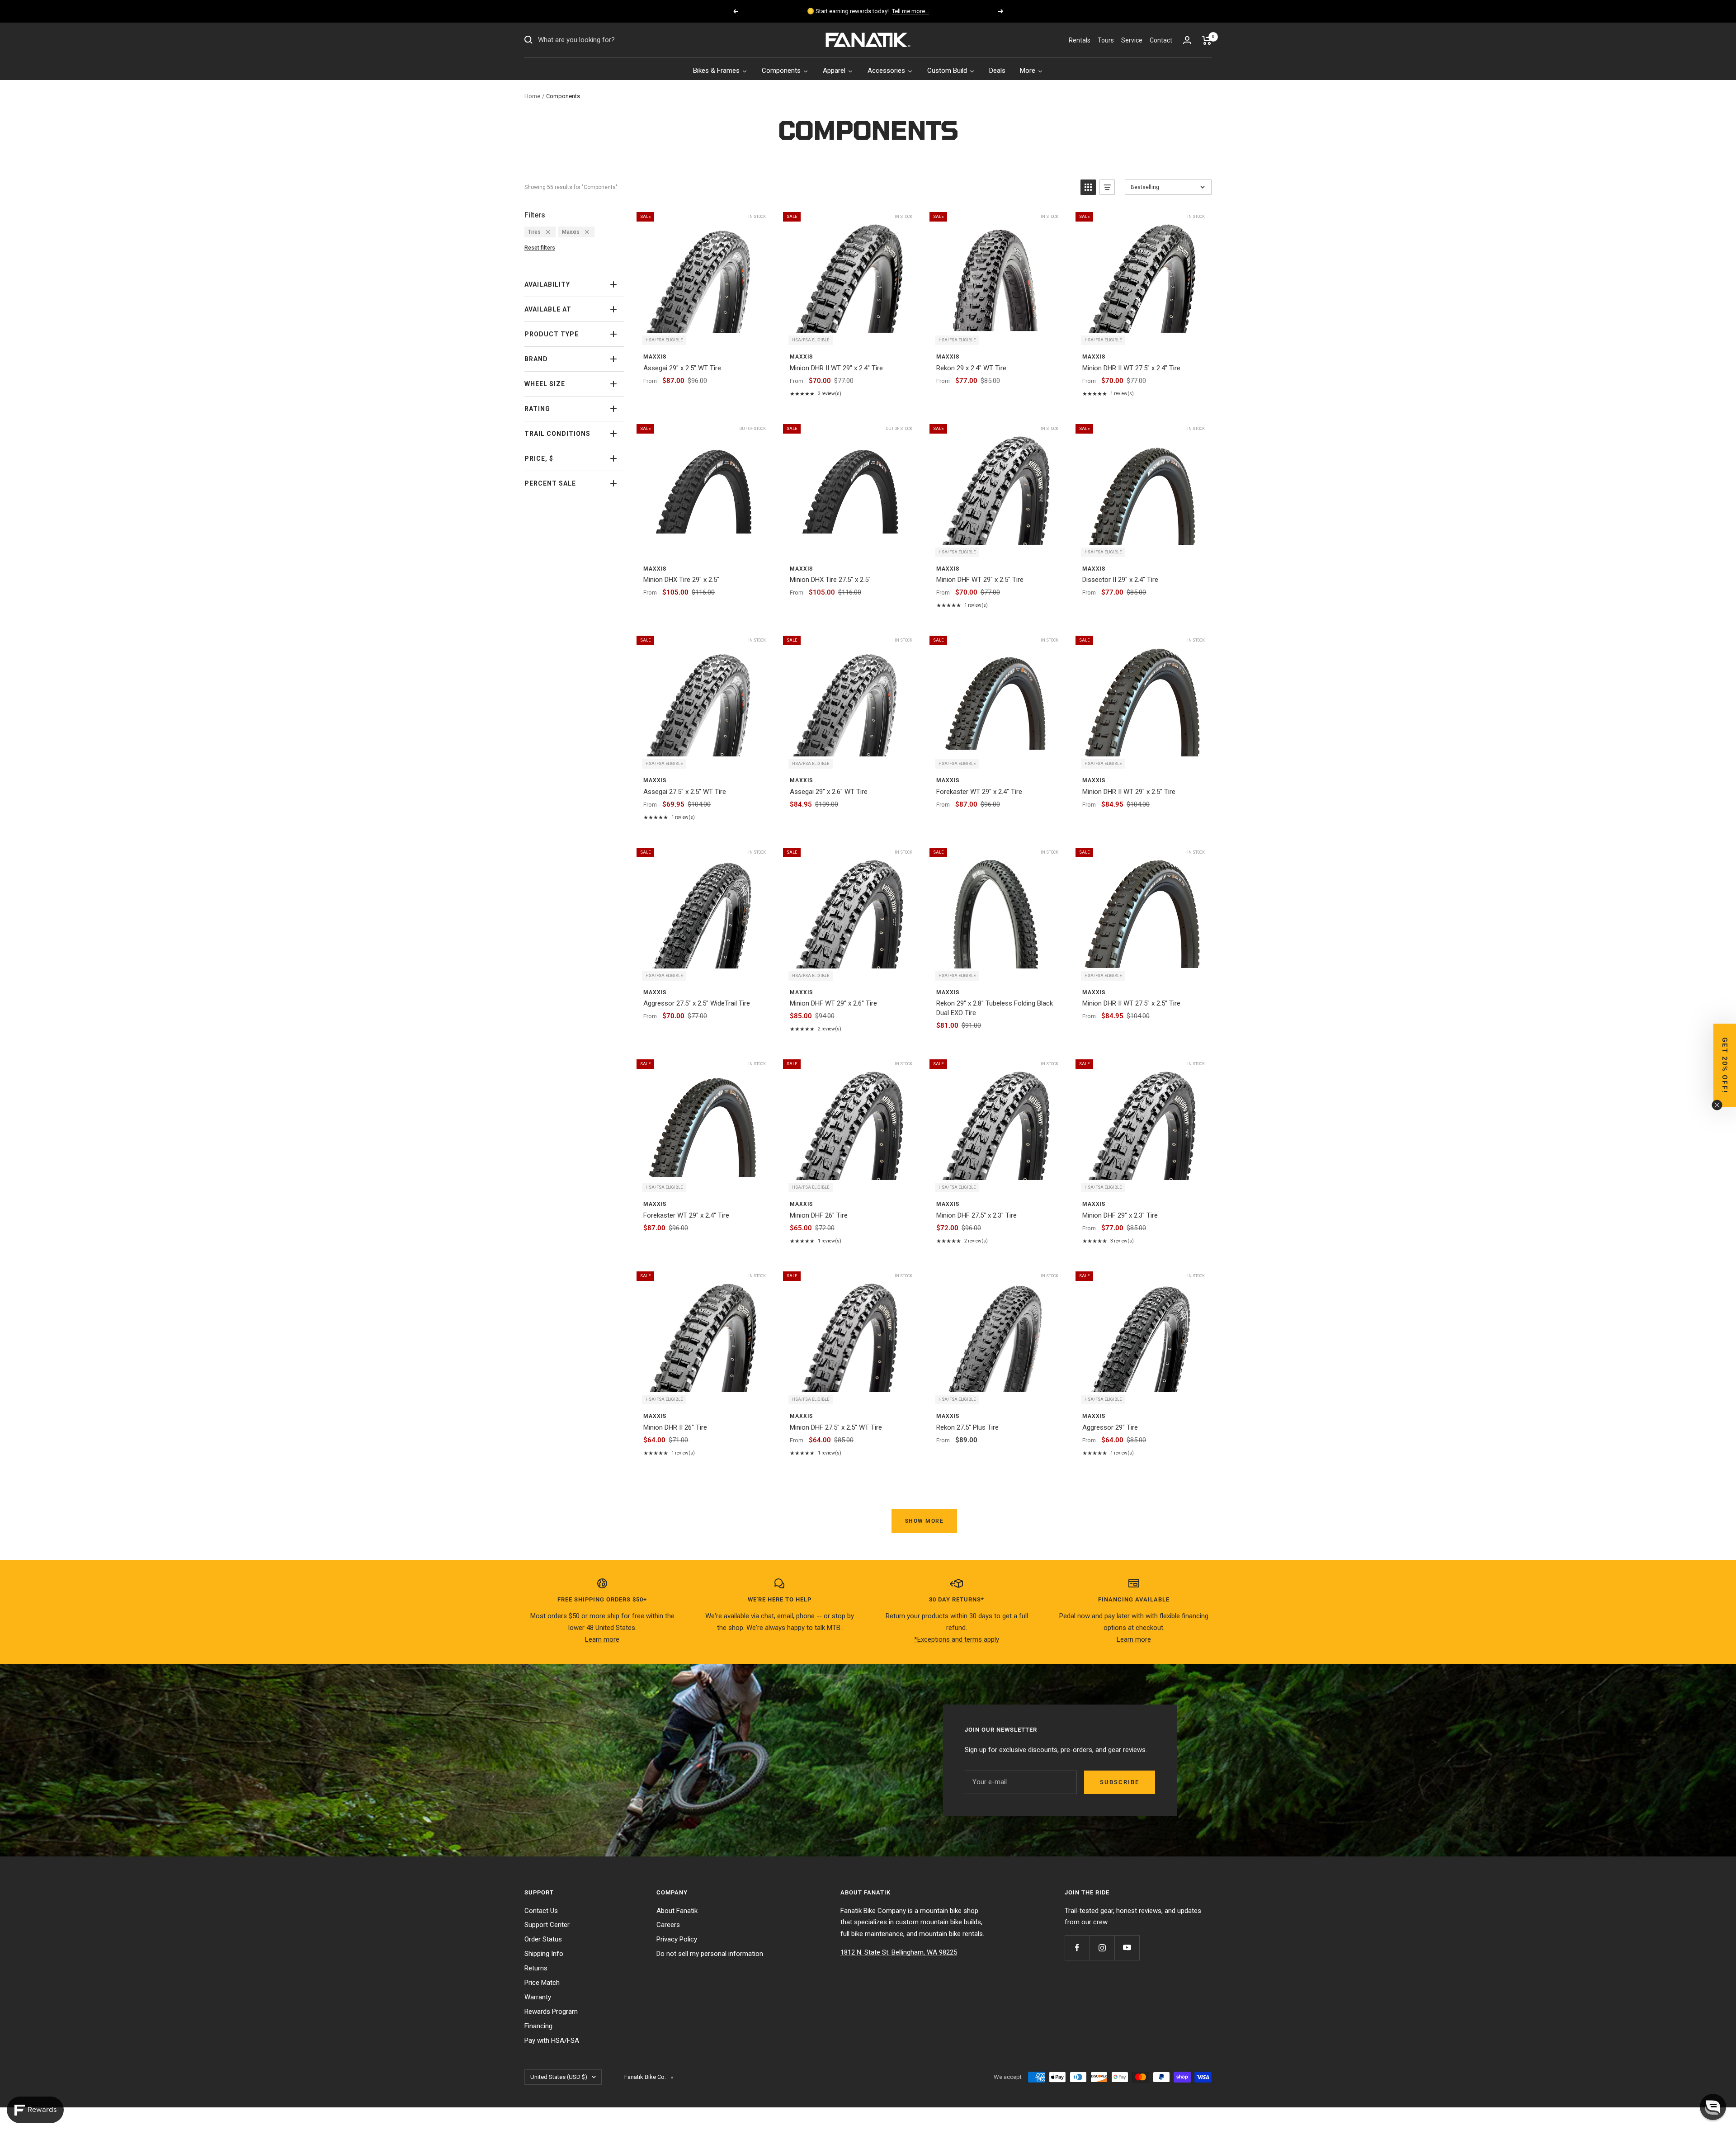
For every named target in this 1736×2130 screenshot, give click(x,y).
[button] (1713, 2107)
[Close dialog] (991, 956)
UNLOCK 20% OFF (868, 1122)
